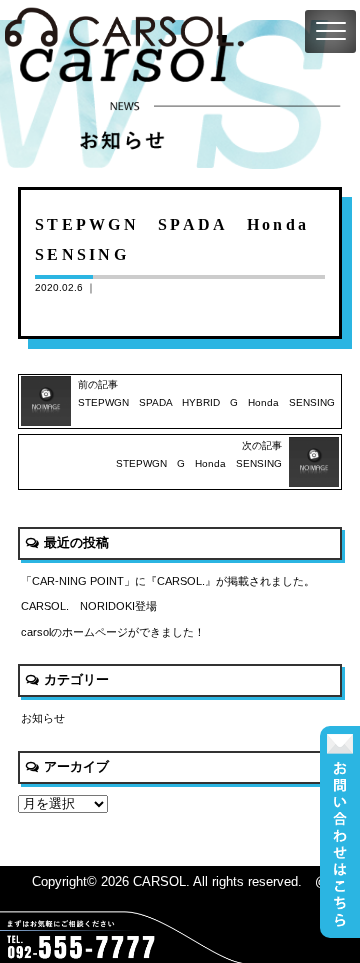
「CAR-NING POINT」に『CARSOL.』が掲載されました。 (168, 581)
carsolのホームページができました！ (113, 632)
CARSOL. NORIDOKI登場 (89, 606)
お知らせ (43, 718)
